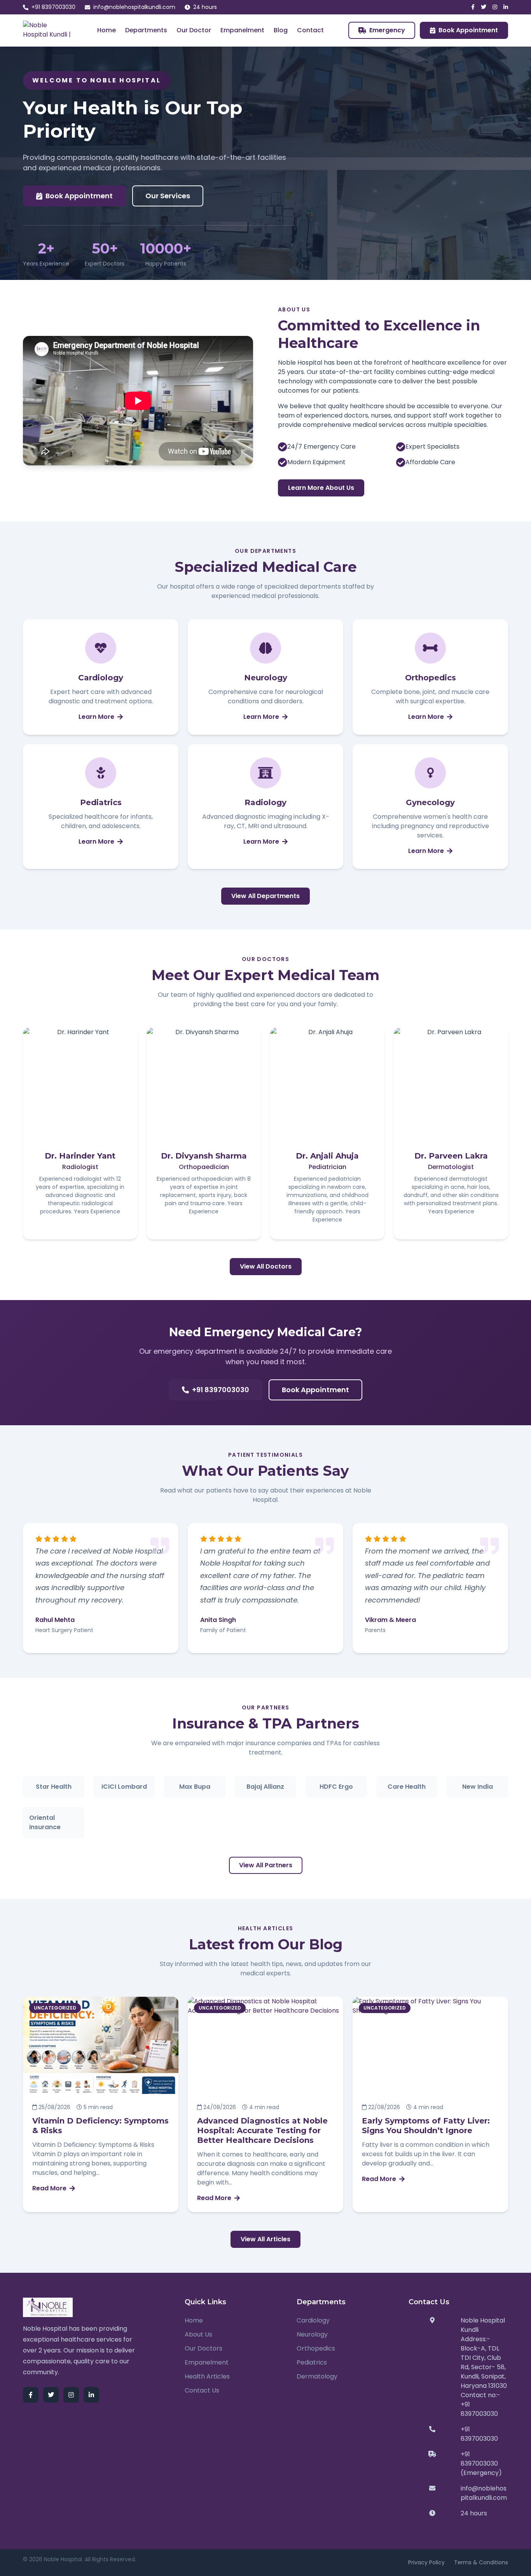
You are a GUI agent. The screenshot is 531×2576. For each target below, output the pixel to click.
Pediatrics (312, 2362)
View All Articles (265, 2239)
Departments (146, 30)
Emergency (387, 30)
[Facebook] (473, 7)
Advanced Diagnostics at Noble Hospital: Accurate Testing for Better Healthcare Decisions (262, 2130)
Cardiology (313, 2320)
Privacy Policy (426, 2562)
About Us (198, 2334)
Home (107, 30)
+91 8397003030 (53, 7)
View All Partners (266, 1865)
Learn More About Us (321, 488)
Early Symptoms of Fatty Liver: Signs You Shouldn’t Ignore (426, 2126)
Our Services (168, 196)
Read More (49, 2188)
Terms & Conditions (481, 2562)
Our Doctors (203, 2348)
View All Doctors (266, 1266)
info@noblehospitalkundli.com (134, 7)
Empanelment (242, 30)
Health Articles (207, 2376)
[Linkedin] (506, 7)
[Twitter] (484, 7)
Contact (310, 30)
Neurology (312, 2334)
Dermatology (317, 2376)
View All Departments (265, 896)
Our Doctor (194, 30)
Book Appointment (468, 30)
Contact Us (202, 2390)
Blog (281, 30)
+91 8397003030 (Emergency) (481, 2463)
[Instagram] (495, 7)
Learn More (96, 717)
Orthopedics (316, 2348)
